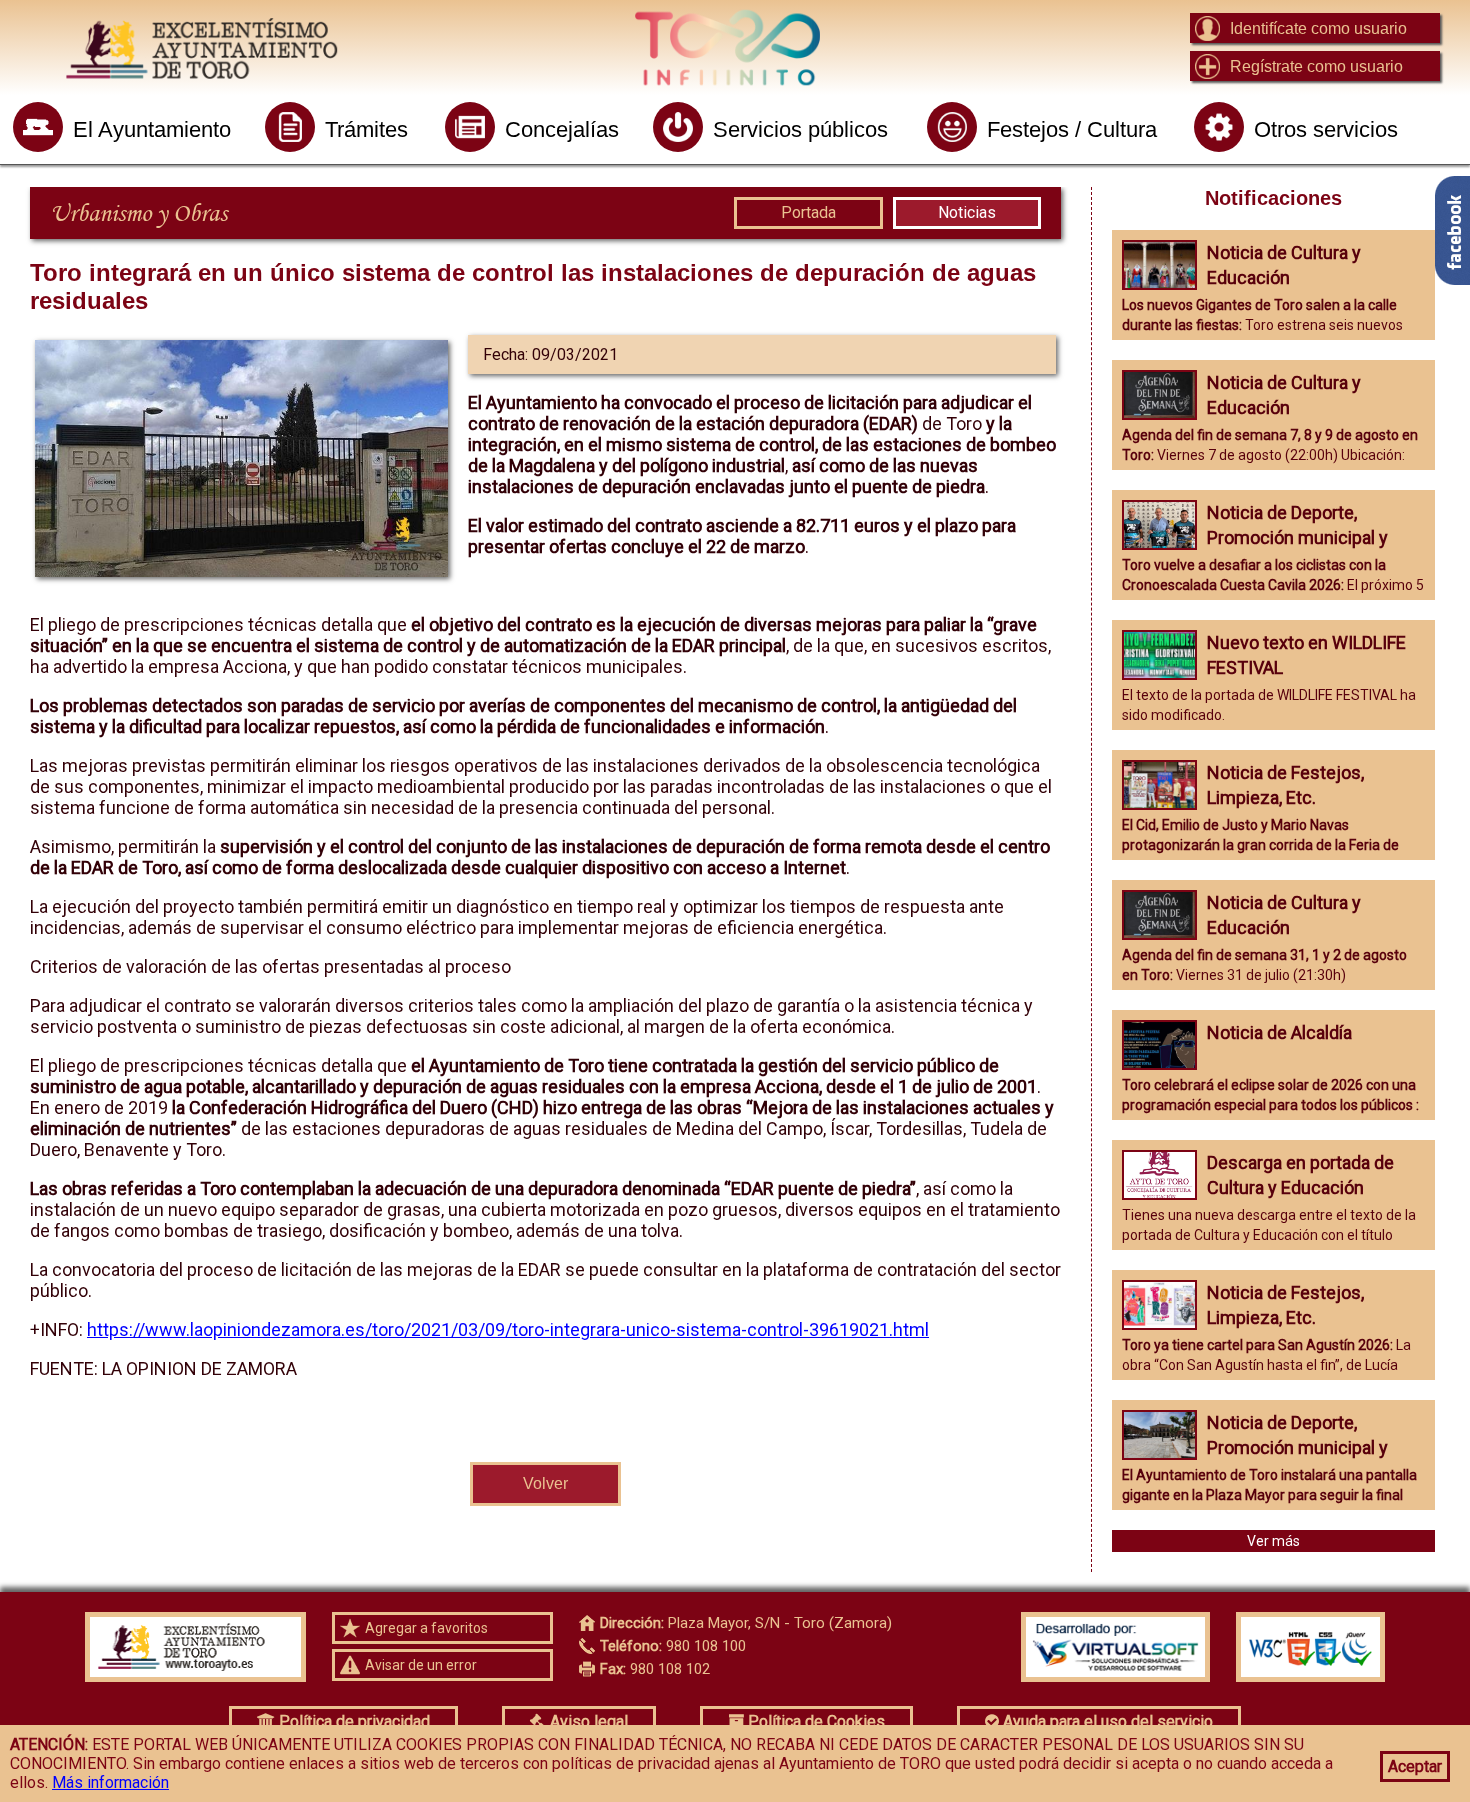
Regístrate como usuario (1316, 66)
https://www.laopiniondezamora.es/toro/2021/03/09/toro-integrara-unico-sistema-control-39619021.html (508, 1329)
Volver (545, 1483)
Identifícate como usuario (1318, 28)
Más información (110, 1782)
